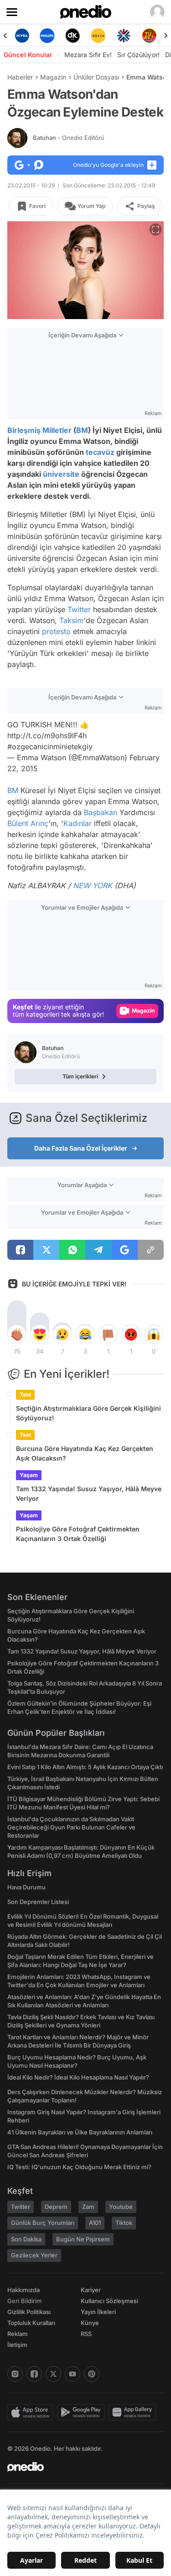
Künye (90, 2323)
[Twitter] (53, 2374)
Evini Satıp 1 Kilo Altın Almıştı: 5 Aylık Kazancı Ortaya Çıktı (85, 1767)
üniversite (61, 474)
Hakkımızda (23, 2290)
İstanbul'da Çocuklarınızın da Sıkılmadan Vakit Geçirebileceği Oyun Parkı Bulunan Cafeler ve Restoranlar (71, 1827)
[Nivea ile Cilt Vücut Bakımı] (22, 36)
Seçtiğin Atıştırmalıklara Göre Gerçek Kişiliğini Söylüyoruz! (88, 1413)
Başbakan (101, 812)
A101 (95, 2223)
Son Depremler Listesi (38, 1902)
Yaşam (29, 1475)
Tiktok (124, 2223)
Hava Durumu (26, 1887)
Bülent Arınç (28, 823)
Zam (88, 2207)
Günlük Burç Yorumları (43, 2223)
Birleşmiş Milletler (39, 430)
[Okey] (73, 36)
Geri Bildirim (24, 2301)
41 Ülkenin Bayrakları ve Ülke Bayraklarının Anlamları (80, 2132)
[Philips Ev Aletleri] (47, 36)
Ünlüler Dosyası (96, 77)
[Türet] (149, 36)
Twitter (79, 609)
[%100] (98, 36)
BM (82, 430)
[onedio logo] (80, 2467)
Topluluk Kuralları (31, 2323)
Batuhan (69, 138)
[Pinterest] (92, 2374)
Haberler (20, 77)
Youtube (121, 2207)
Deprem (56, 2207)
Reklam (18, 2334)
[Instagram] (15, 2374)
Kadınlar (78, 823)
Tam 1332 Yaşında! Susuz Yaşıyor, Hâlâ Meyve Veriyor (89, 1493)
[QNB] (124, 36)
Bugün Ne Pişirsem (83, 2239)
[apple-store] (32, 2412)
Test (25, 1395)
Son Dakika (26, 2239)
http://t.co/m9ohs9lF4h (47, 736)
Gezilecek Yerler (34, 2255)
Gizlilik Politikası (29, 2312)
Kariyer (91, 2290)
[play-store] (83, 2412)
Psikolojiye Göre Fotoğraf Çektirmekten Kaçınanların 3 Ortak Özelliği (78, 1534)
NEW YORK (93, 885)
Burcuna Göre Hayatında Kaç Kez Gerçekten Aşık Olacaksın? (85, 1453)
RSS (86, 2334)
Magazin (53, 77)
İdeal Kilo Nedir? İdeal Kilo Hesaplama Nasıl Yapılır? (78, 2077)
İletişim (17, 2345)
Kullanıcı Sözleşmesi (109, 2301)
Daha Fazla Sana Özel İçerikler (81, 1148)
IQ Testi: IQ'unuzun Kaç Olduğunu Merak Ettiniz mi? (79, 2167)
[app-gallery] (134, 2412)
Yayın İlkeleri (98, 2312)
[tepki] (17, 1334)
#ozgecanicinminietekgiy (50, 747)
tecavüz (100, 452)
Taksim (71, 620)
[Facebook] (34, 2374)
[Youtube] (73, 2374)
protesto (56, 631)
